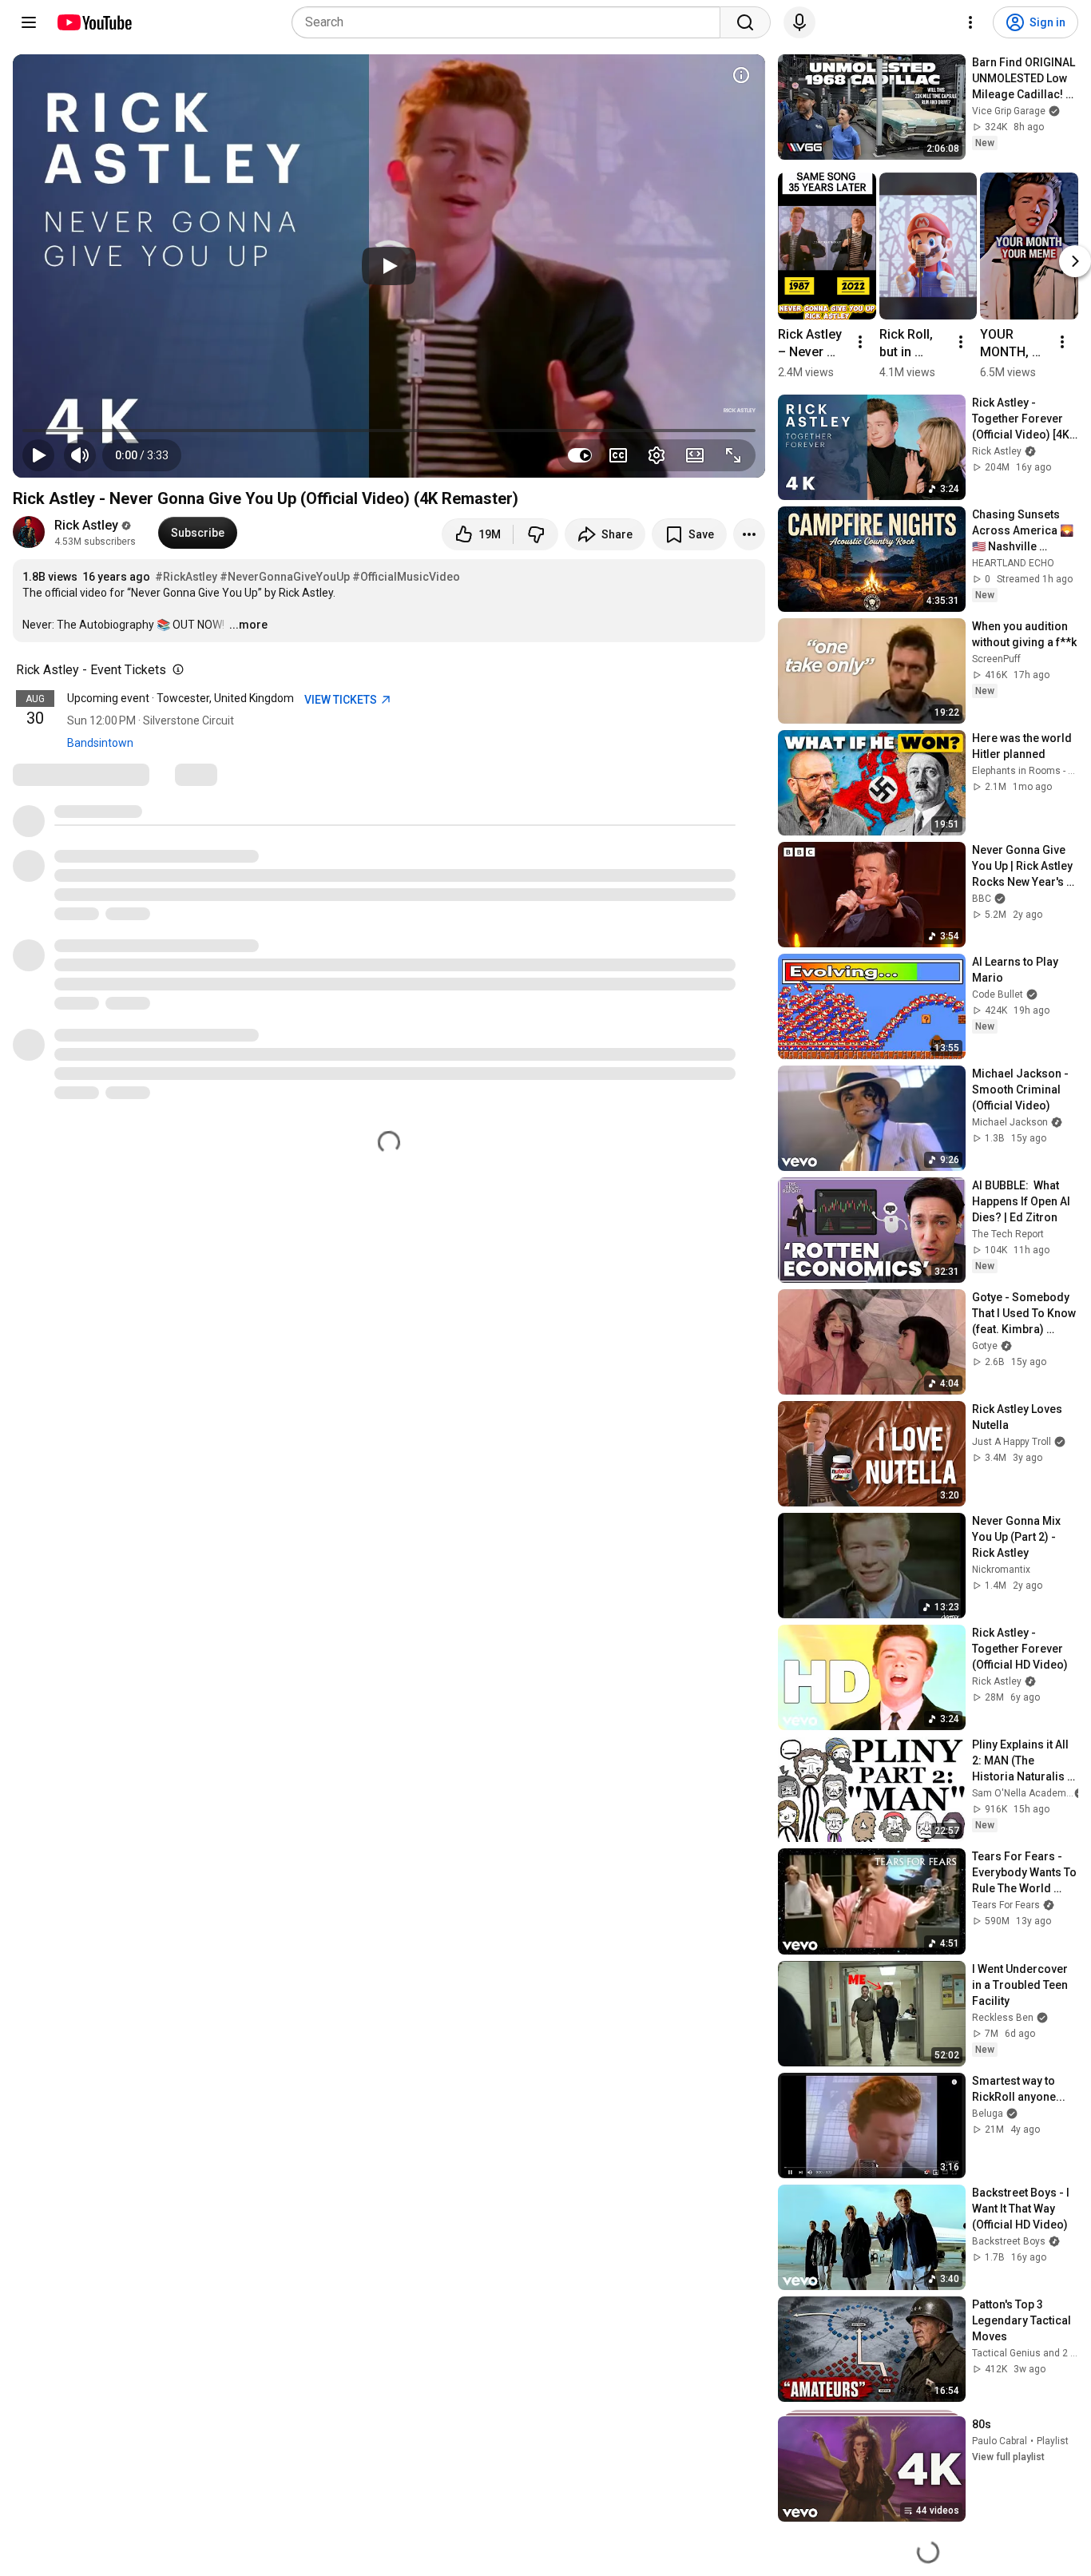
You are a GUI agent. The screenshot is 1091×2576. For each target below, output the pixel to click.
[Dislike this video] (536, 534)
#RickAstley (186, 577)
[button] (142, 455)
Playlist (1053, 2441)
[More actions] (749, 534)
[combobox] (511, 22)
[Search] (745, 22)
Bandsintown (100, 743)
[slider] (389, 431)
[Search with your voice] (799, 22)
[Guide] (29, 22)
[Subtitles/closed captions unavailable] (618, 455)
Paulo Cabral (1000, 2441)
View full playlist (1008, 2457)
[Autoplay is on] (580, 455)
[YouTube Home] (94, 22)
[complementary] (175, 670)
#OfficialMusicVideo (406, 577)
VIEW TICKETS (342, 700)
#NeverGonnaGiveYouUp (285, 577)
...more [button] (248, 625)
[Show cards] (741, 75)
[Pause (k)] (38, 455)
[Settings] (970, 22)
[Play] (389, 266)
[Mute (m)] (80, 455)
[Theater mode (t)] (695, 455)
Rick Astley (86, 525)
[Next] (1075, 261)
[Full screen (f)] (733, 455)
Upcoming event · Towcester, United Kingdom (181, 698)
